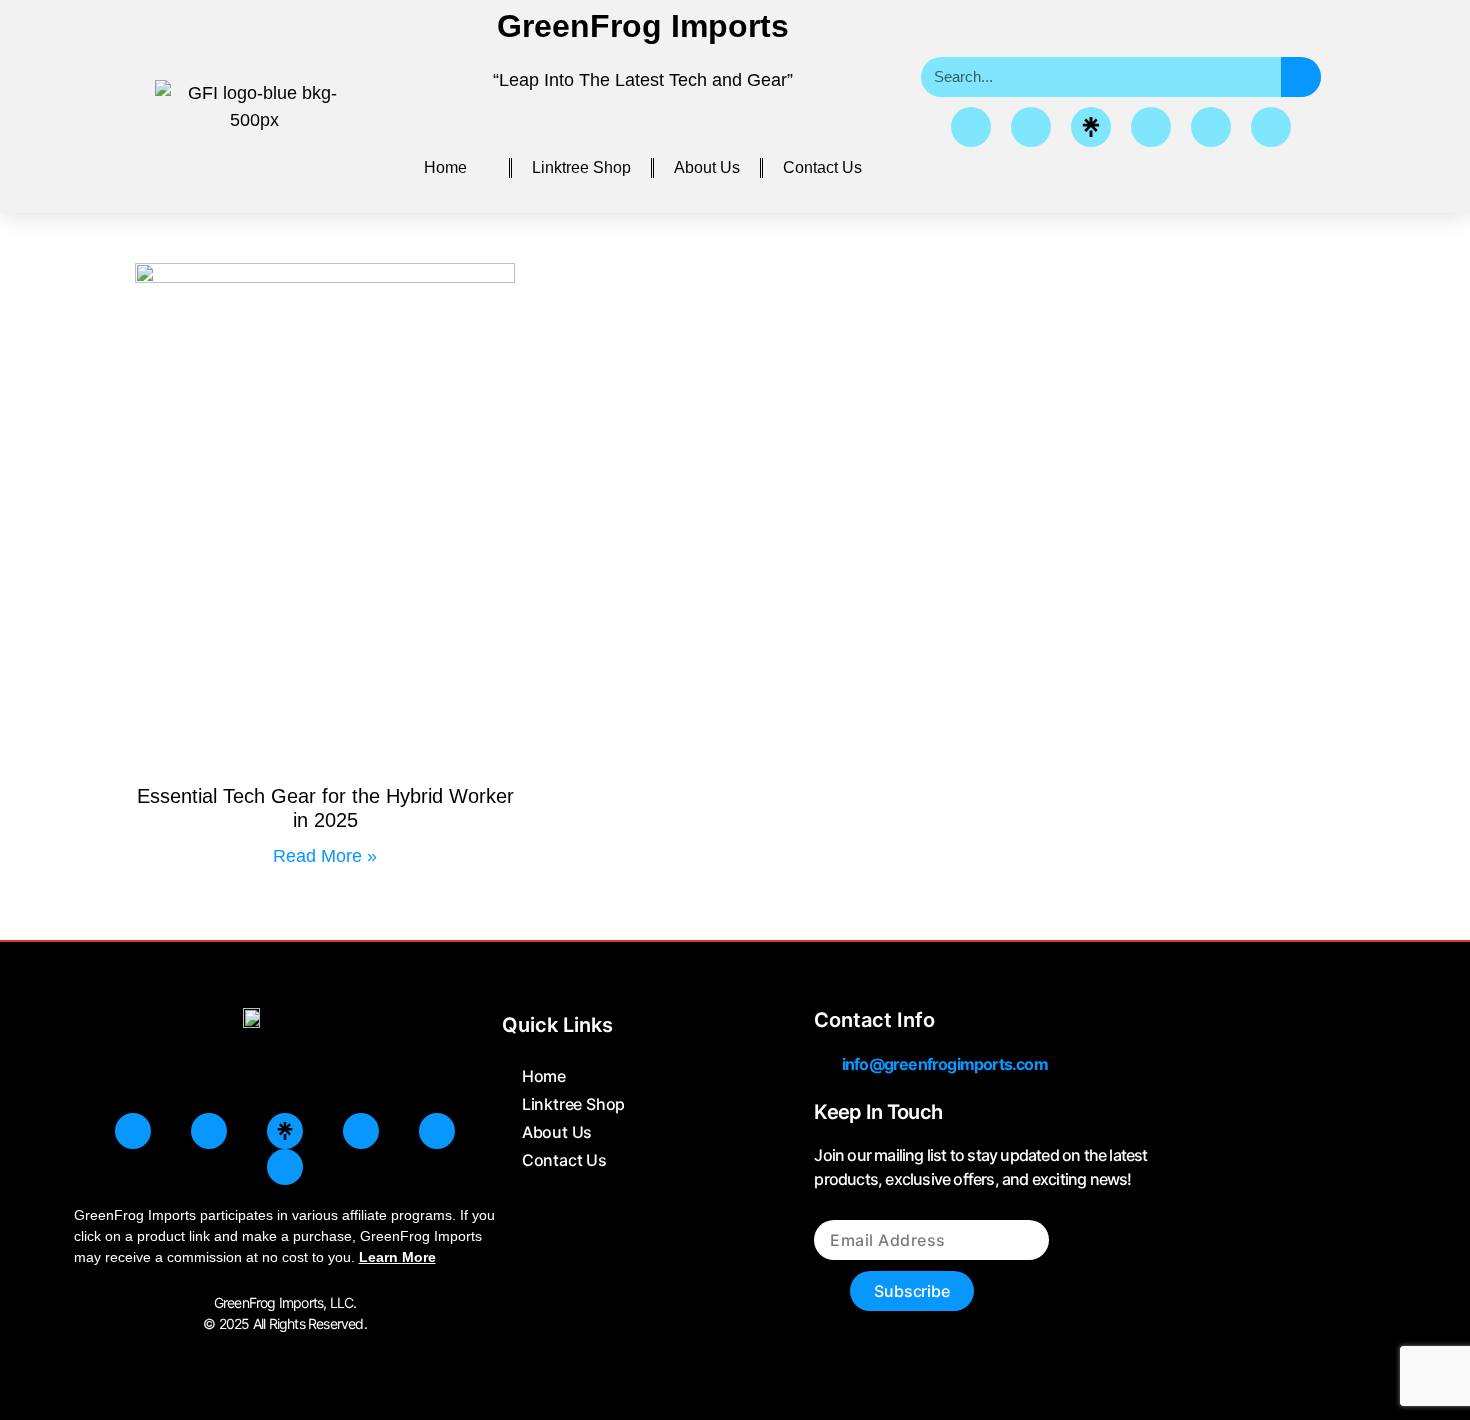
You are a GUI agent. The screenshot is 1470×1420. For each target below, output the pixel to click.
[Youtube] (1271, 127)
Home (445, 167)
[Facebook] (971, 127)
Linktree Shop (581, 167)
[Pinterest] (1151, 127)
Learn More (397, 1257)
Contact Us (822, 167)
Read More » (325, 856)
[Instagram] (1031, 127)
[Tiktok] (1211, 127)
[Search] (1301, 77)
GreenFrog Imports (643, 26)
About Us (707, 167)
